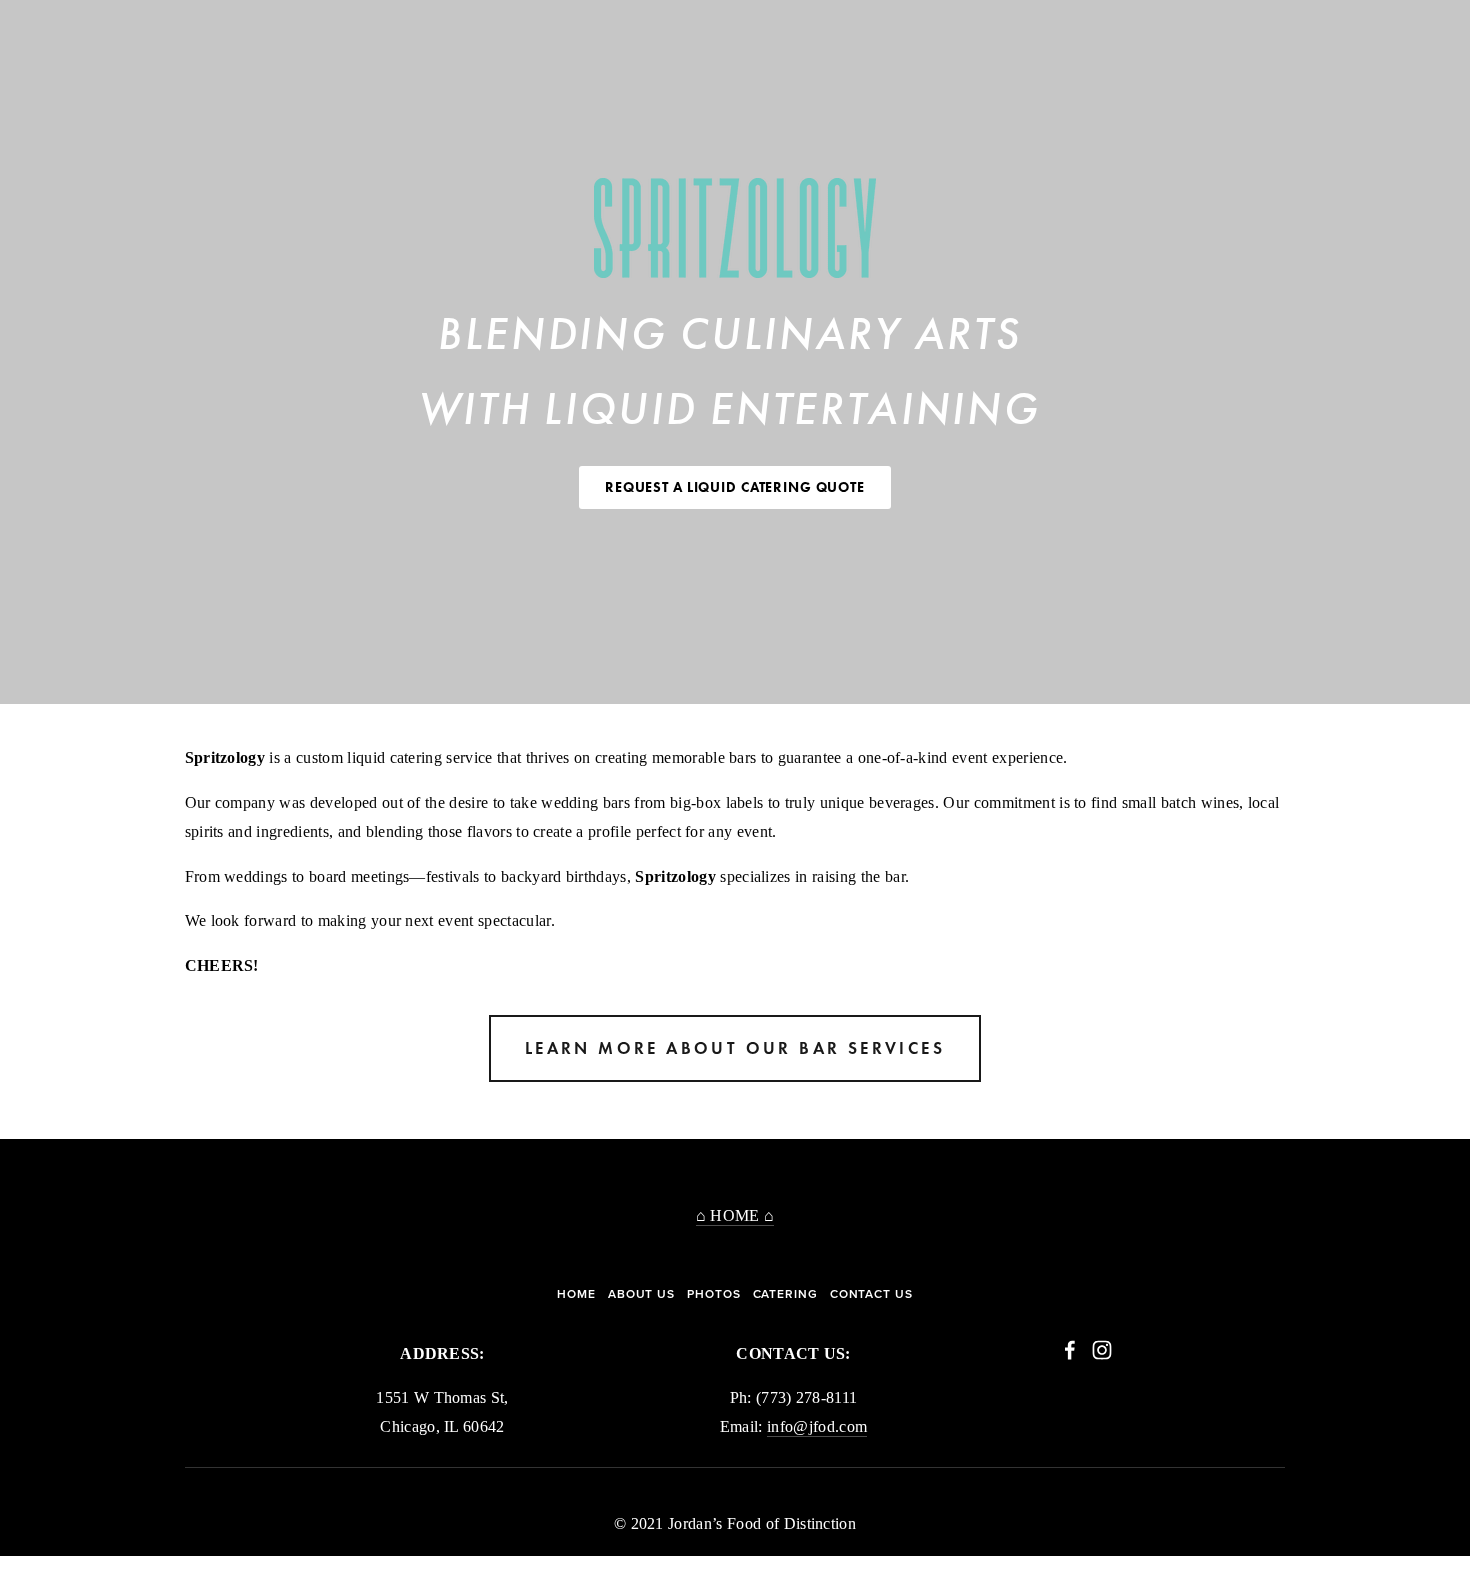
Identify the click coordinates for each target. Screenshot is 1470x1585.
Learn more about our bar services (735, 1048)
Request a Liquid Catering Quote (735, 487)
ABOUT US (641, 1294)
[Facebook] (1070, 1350)
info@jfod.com (817, 1426)
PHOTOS (713, 1294)
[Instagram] (1102, 1350)
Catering (224, 22)
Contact (410, 22)
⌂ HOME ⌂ (735, 1215)
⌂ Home (75, 22)
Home (576, 1294)
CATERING (785, 1294)
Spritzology (318, 22)
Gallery (146, 22)
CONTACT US (871, 1294)
